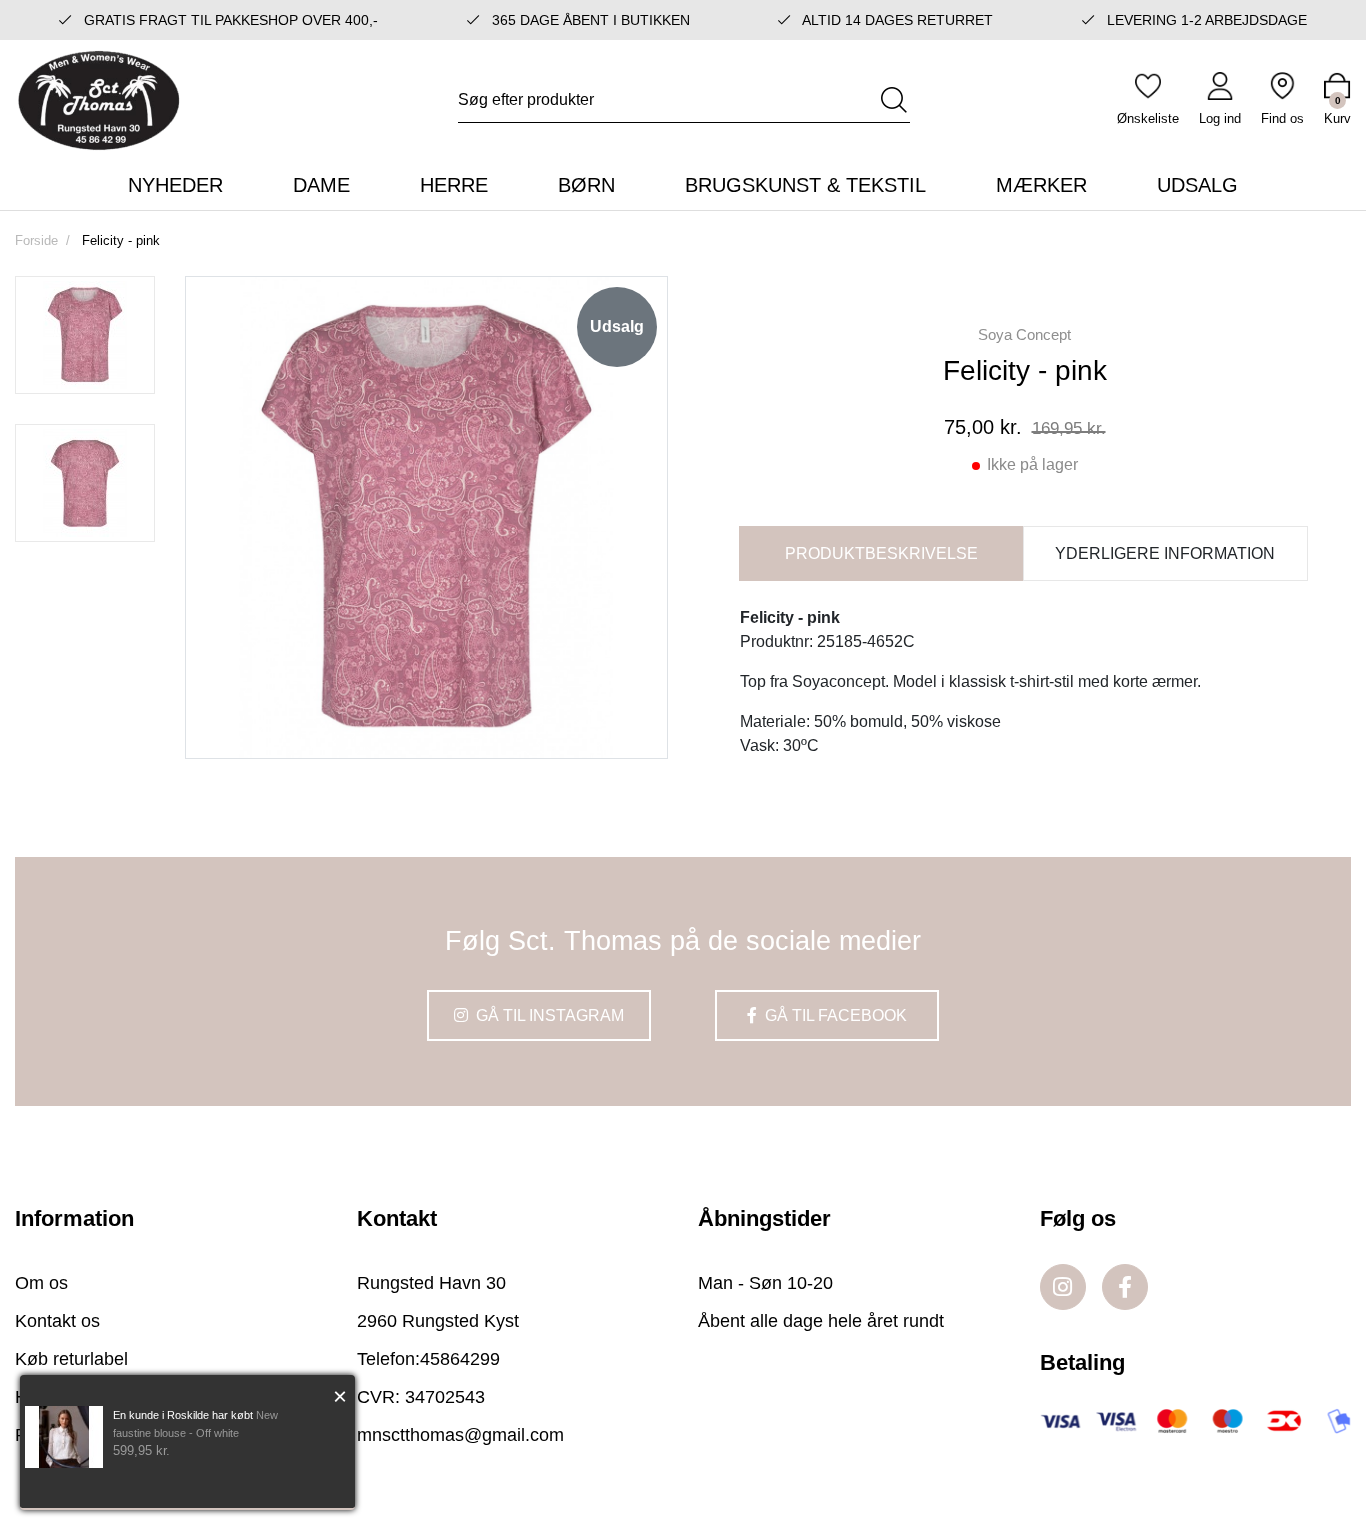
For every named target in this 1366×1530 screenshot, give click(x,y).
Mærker (1041, 185)
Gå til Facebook (834, 1015)
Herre (454, 185)
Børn (586, 185)
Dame (321, 185)
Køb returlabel (71, 1359)
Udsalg (1197, 185)
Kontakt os (57, 1321)
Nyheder (175, 185)
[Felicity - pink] (85, 335)
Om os (41, 1283)
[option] (85, 335)
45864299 (460, 1359)
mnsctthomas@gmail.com (460, 1435)
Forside (36, 240)
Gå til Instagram (548, 1015)
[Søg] (894, 100)
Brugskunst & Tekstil (805, 185)
